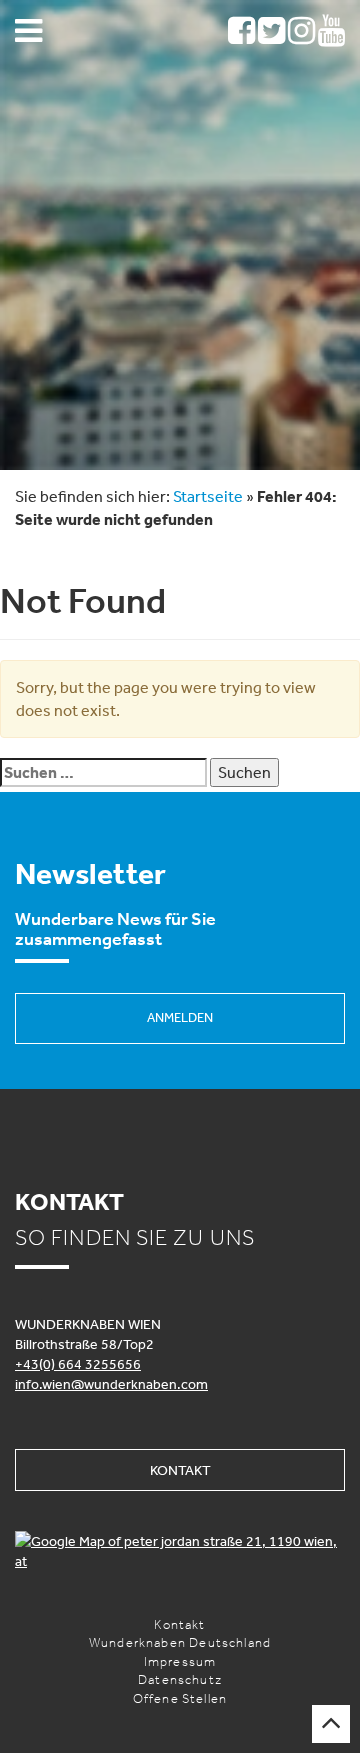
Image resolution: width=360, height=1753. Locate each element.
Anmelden (180, 1017)
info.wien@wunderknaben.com (111, 1384)
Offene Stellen (180, 1698)
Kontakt (180, 1470)
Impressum (180, 1661)
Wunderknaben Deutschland (180, 1642)
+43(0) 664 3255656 (78, 1364)
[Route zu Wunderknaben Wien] (180, 1551)
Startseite (208, 496)
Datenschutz (180, 1679)
